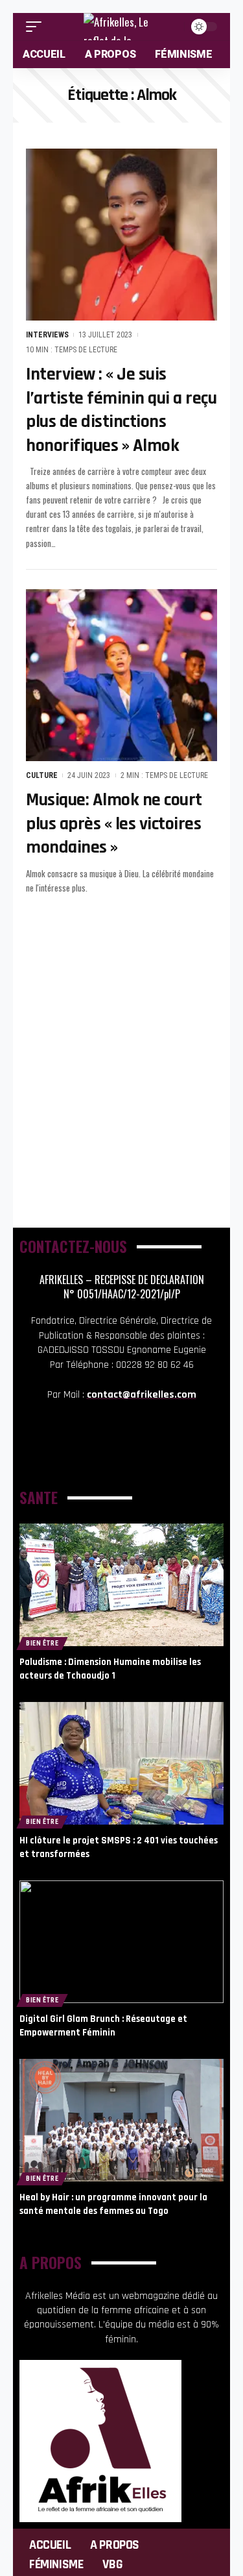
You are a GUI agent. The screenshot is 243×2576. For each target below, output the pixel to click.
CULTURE (42, 775)
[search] (173, 27)
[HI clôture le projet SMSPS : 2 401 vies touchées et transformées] (121, 1763)
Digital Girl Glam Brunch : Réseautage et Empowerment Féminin (103, 2026)
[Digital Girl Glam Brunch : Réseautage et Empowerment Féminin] (121, 1942)
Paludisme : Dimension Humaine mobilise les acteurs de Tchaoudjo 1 (110, 1669)
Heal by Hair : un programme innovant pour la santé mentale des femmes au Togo (113, 2204)
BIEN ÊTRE (42, 1643)
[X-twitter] (141, 1451)
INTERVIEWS (47, 335)
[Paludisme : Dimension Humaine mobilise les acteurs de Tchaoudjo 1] (121, 1585)
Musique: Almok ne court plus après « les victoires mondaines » (114, 824)
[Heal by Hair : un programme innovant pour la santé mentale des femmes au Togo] (121, 2120)
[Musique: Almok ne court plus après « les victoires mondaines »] (121, 675)
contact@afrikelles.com (142, 1395)
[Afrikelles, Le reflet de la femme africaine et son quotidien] (122, 27)
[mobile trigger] (37, 27)
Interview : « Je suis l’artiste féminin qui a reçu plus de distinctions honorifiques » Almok (121, 410)
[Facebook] (102, 1451)
